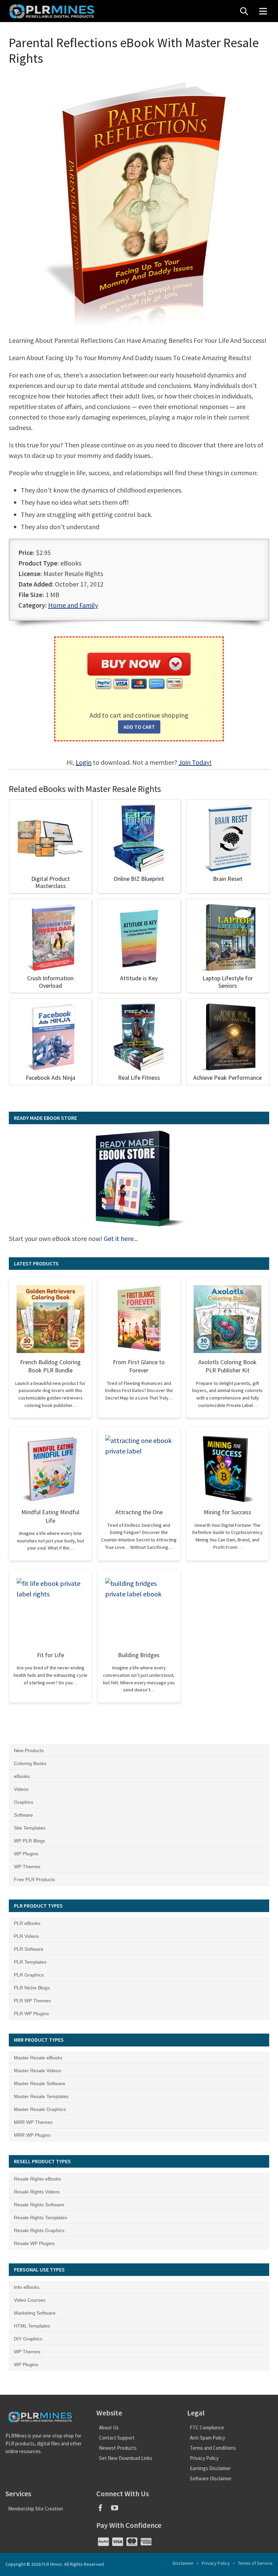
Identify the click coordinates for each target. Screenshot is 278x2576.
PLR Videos (26, 1936)
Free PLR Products (34, 1879)
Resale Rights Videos (37, 2192)
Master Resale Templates (41, 2096)
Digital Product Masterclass (51, 882)
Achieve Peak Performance (227, 1078)
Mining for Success (227, 1512)
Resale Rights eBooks (37, 2179)
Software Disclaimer (211, 2478)
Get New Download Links (126, 2458)
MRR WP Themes (33, 2122)
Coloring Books (30, 1763)
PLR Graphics (29, 1975)
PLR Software (29, 1949)
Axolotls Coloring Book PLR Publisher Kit (227, 1366)
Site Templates (30, 1828)
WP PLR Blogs (29, 1841)
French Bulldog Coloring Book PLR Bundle (50, 1366)
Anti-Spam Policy (207, 2438)
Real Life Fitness (139, 1078)
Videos (21, 1789)
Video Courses (30, 2300)
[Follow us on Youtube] (117, 2510)
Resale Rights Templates (41, 2218)
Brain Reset (228, 879)
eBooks (22, 1776)
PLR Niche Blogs (32, 1988)
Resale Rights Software (39, 2205)
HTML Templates (32, 2326)
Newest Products (118, 2448)
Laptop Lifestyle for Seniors (228, 982)
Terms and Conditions (213, 2448)
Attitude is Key (139, 978)
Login (84, 762)
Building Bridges (139, 1655)
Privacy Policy (204, 2458)
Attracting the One (139, 1512)
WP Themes (27, 1867)
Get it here (119, 1238)
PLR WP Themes (32, 2001)
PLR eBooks (27, 1923)
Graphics (24, 1802)
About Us (109, 2427)
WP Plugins (26, 1854)
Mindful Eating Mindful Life (50, 1516)
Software (23, 1815)
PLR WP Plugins (31, 2014)
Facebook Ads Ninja (51, 1078)
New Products (29, 1750)
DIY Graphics (28, 2339)
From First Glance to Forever (139, 1366)
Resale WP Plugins (34, 2243)
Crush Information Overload (50, 982)
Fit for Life (51, 1655)
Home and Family (73, 605)
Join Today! (195, 762)
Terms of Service (255, 2563)
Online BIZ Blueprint (139, 879)
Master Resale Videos (37, 2071)
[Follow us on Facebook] (103, 2510)
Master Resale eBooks (38, 2058)
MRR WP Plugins (32, 2135)
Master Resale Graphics (40, 2109)
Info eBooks (27, 2287)
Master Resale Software (40, 2083)
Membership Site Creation (36, 2509)
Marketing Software (35, 2313)
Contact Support (117, 2438)
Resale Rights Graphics (39, 2230)
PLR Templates (30, 1962)
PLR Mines (52, 2564)
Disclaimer (183, 2563)
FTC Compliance (207, 2427)
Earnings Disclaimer (210, 2468)
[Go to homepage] (53, 11)
